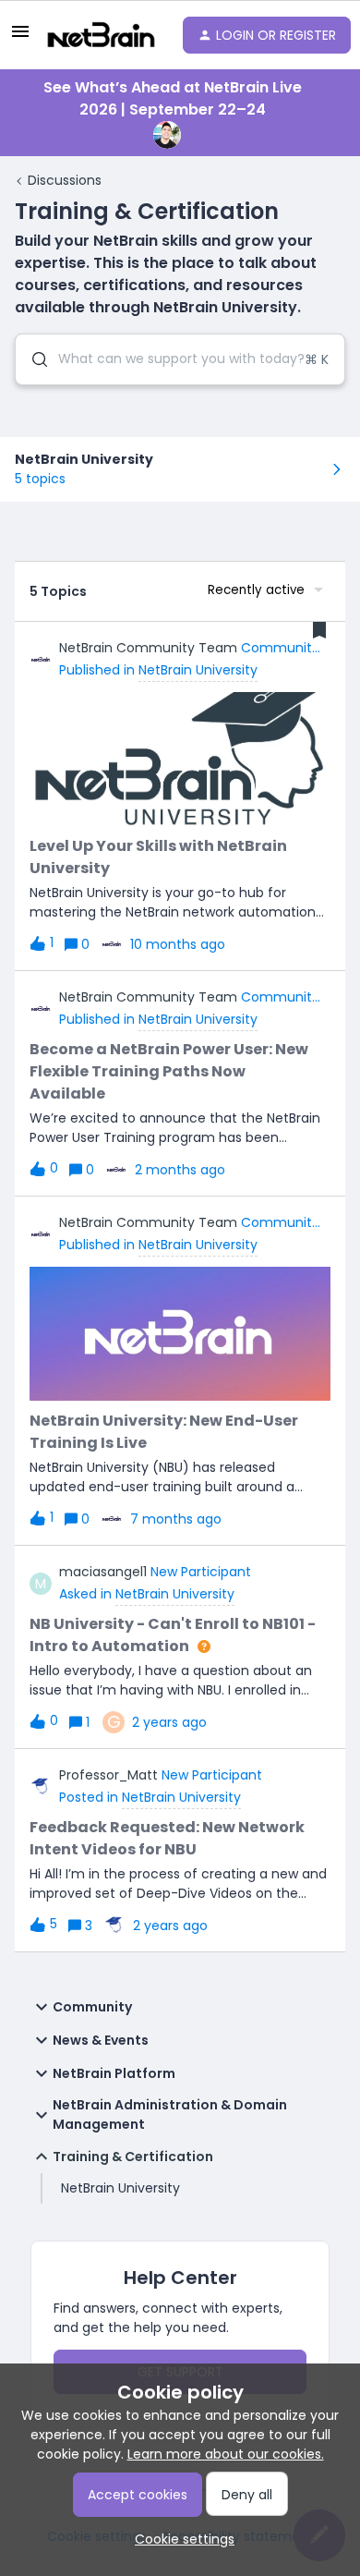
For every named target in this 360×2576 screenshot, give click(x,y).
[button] (180, 2539)
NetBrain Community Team (148, 648)
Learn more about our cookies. (226, 2454)
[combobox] (180, 359)
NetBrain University (120, 2188)
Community (92, 2007)
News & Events (101, 2040)
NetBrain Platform (114, 2073)
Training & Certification (133, 2157)
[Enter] (32, 359)
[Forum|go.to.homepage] (100, 35)
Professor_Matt (108, 1775)
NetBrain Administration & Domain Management (170, 2114)
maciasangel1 (103, 1572)
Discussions (65, 180)
